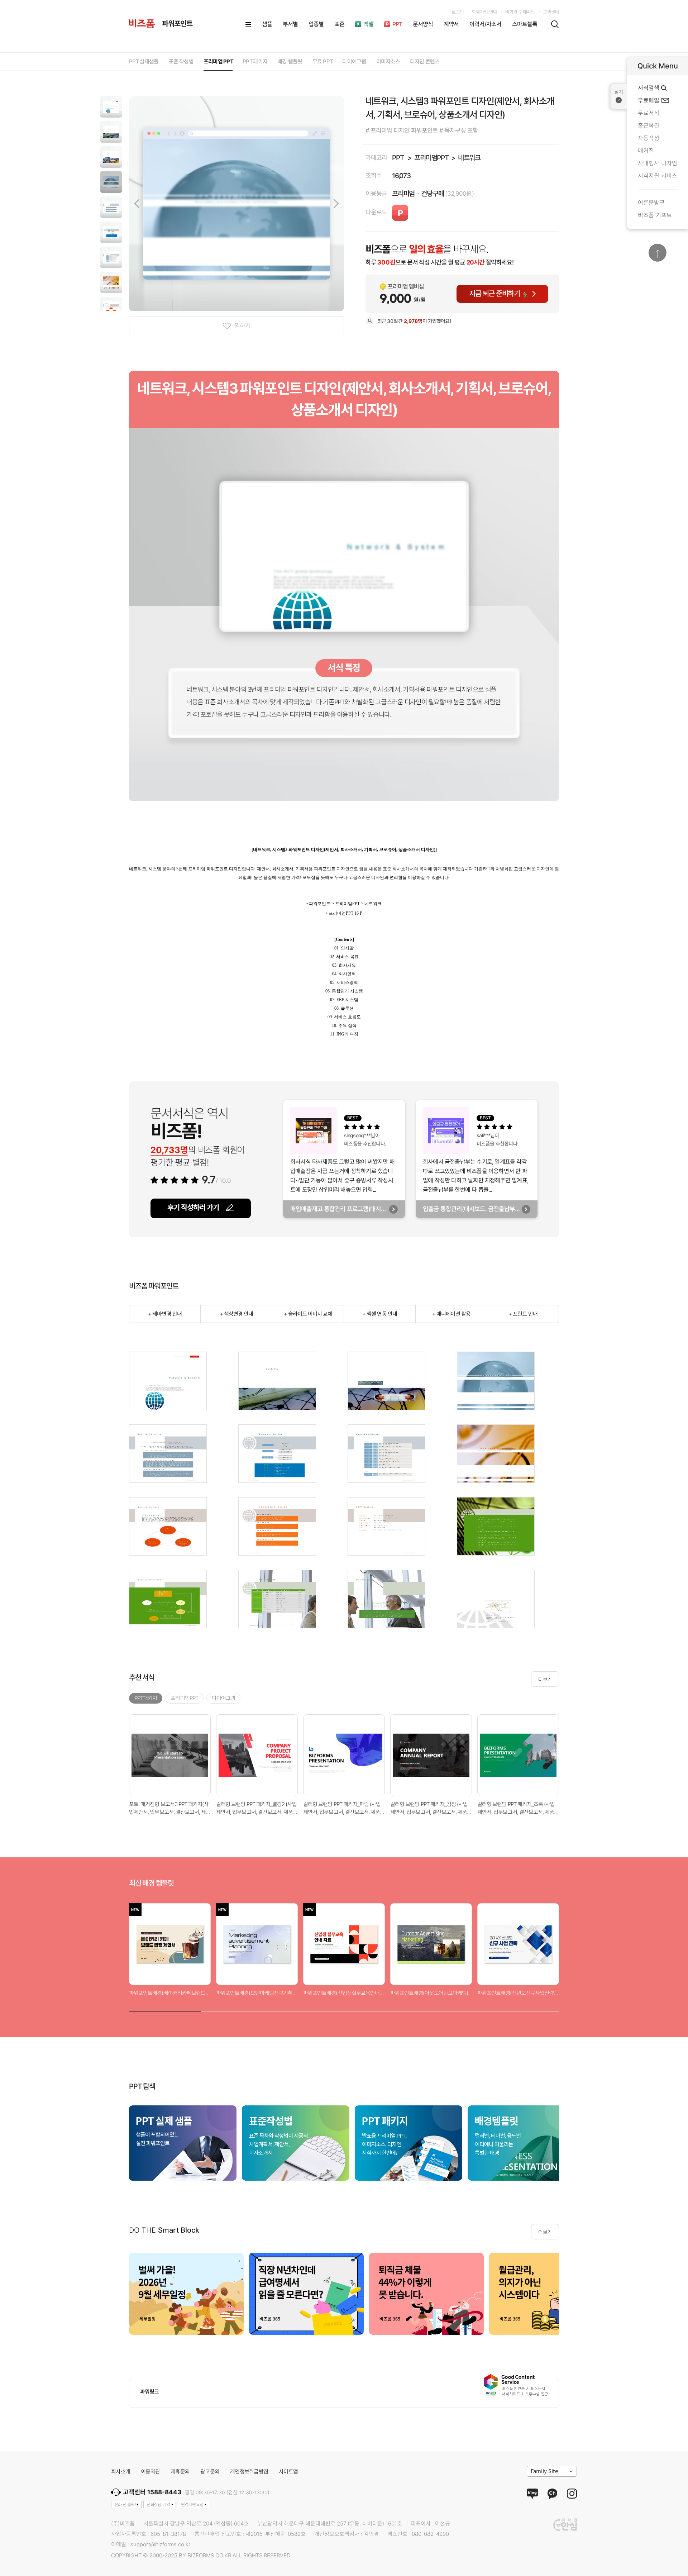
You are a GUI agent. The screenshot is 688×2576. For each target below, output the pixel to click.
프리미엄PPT (431, 158)
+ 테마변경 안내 (165, 1314)
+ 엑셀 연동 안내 (380, 1314)
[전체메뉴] (248, 24)
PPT (398, 158)
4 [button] (380, 2010)
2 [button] (236, 2010)
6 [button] (523, 2010)
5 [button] (451, 2010)
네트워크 (469, 158)
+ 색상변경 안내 (236, 1314)
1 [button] (165, 2010)
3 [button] (308, 2010)
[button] (111, 107)
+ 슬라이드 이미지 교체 (308, 1314)
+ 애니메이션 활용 (451, 1314)
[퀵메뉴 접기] (619, 96)
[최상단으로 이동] (658, 253)
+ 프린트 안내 (523, 1314)
